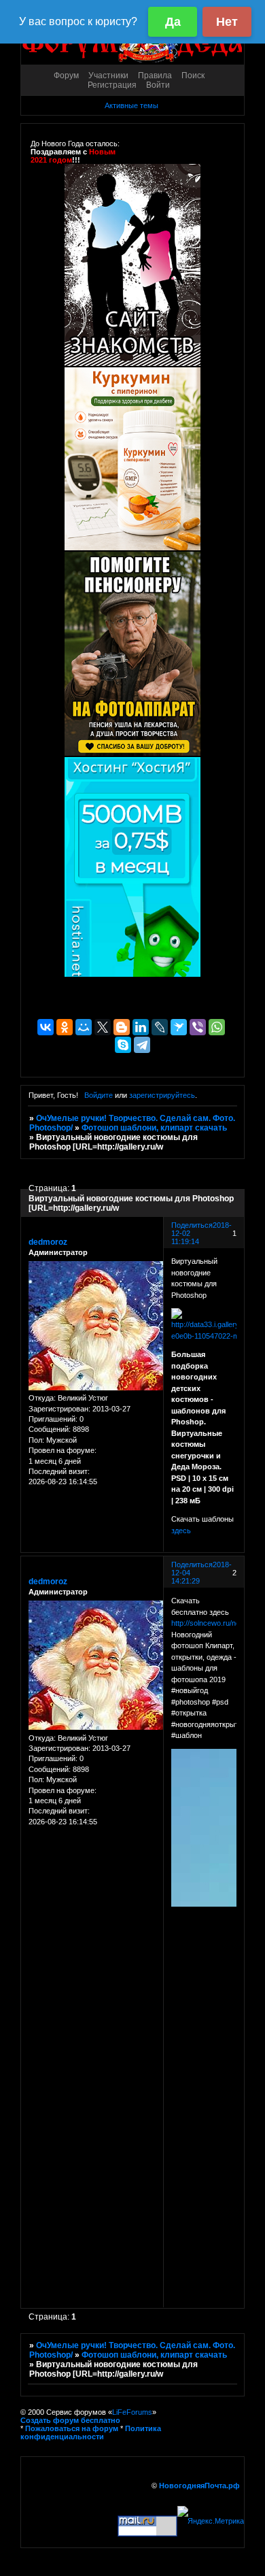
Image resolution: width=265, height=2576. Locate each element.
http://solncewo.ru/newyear (216, 1623)
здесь (181, 1530)
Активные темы (131, 105)
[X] (103, 1027)
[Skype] (123, 1045)
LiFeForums (132, 2412)
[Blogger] (122, 1027)
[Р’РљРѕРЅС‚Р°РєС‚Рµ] (46, 1027)
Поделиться (192, 1225)
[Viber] (198, 1027)
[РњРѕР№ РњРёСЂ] (84, 1027)
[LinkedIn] (141, 1027)
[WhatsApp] (217, 1027)
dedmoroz (48, 1242)
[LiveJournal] (160, 1027)
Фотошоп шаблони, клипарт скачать (154, 1128)
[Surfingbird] (179, 1027)
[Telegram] (142, 1045)
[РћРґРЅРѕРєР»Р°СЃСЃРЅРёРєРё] (65, 1027)
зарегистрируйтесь (162, 1095)
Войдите (99, 1095)
